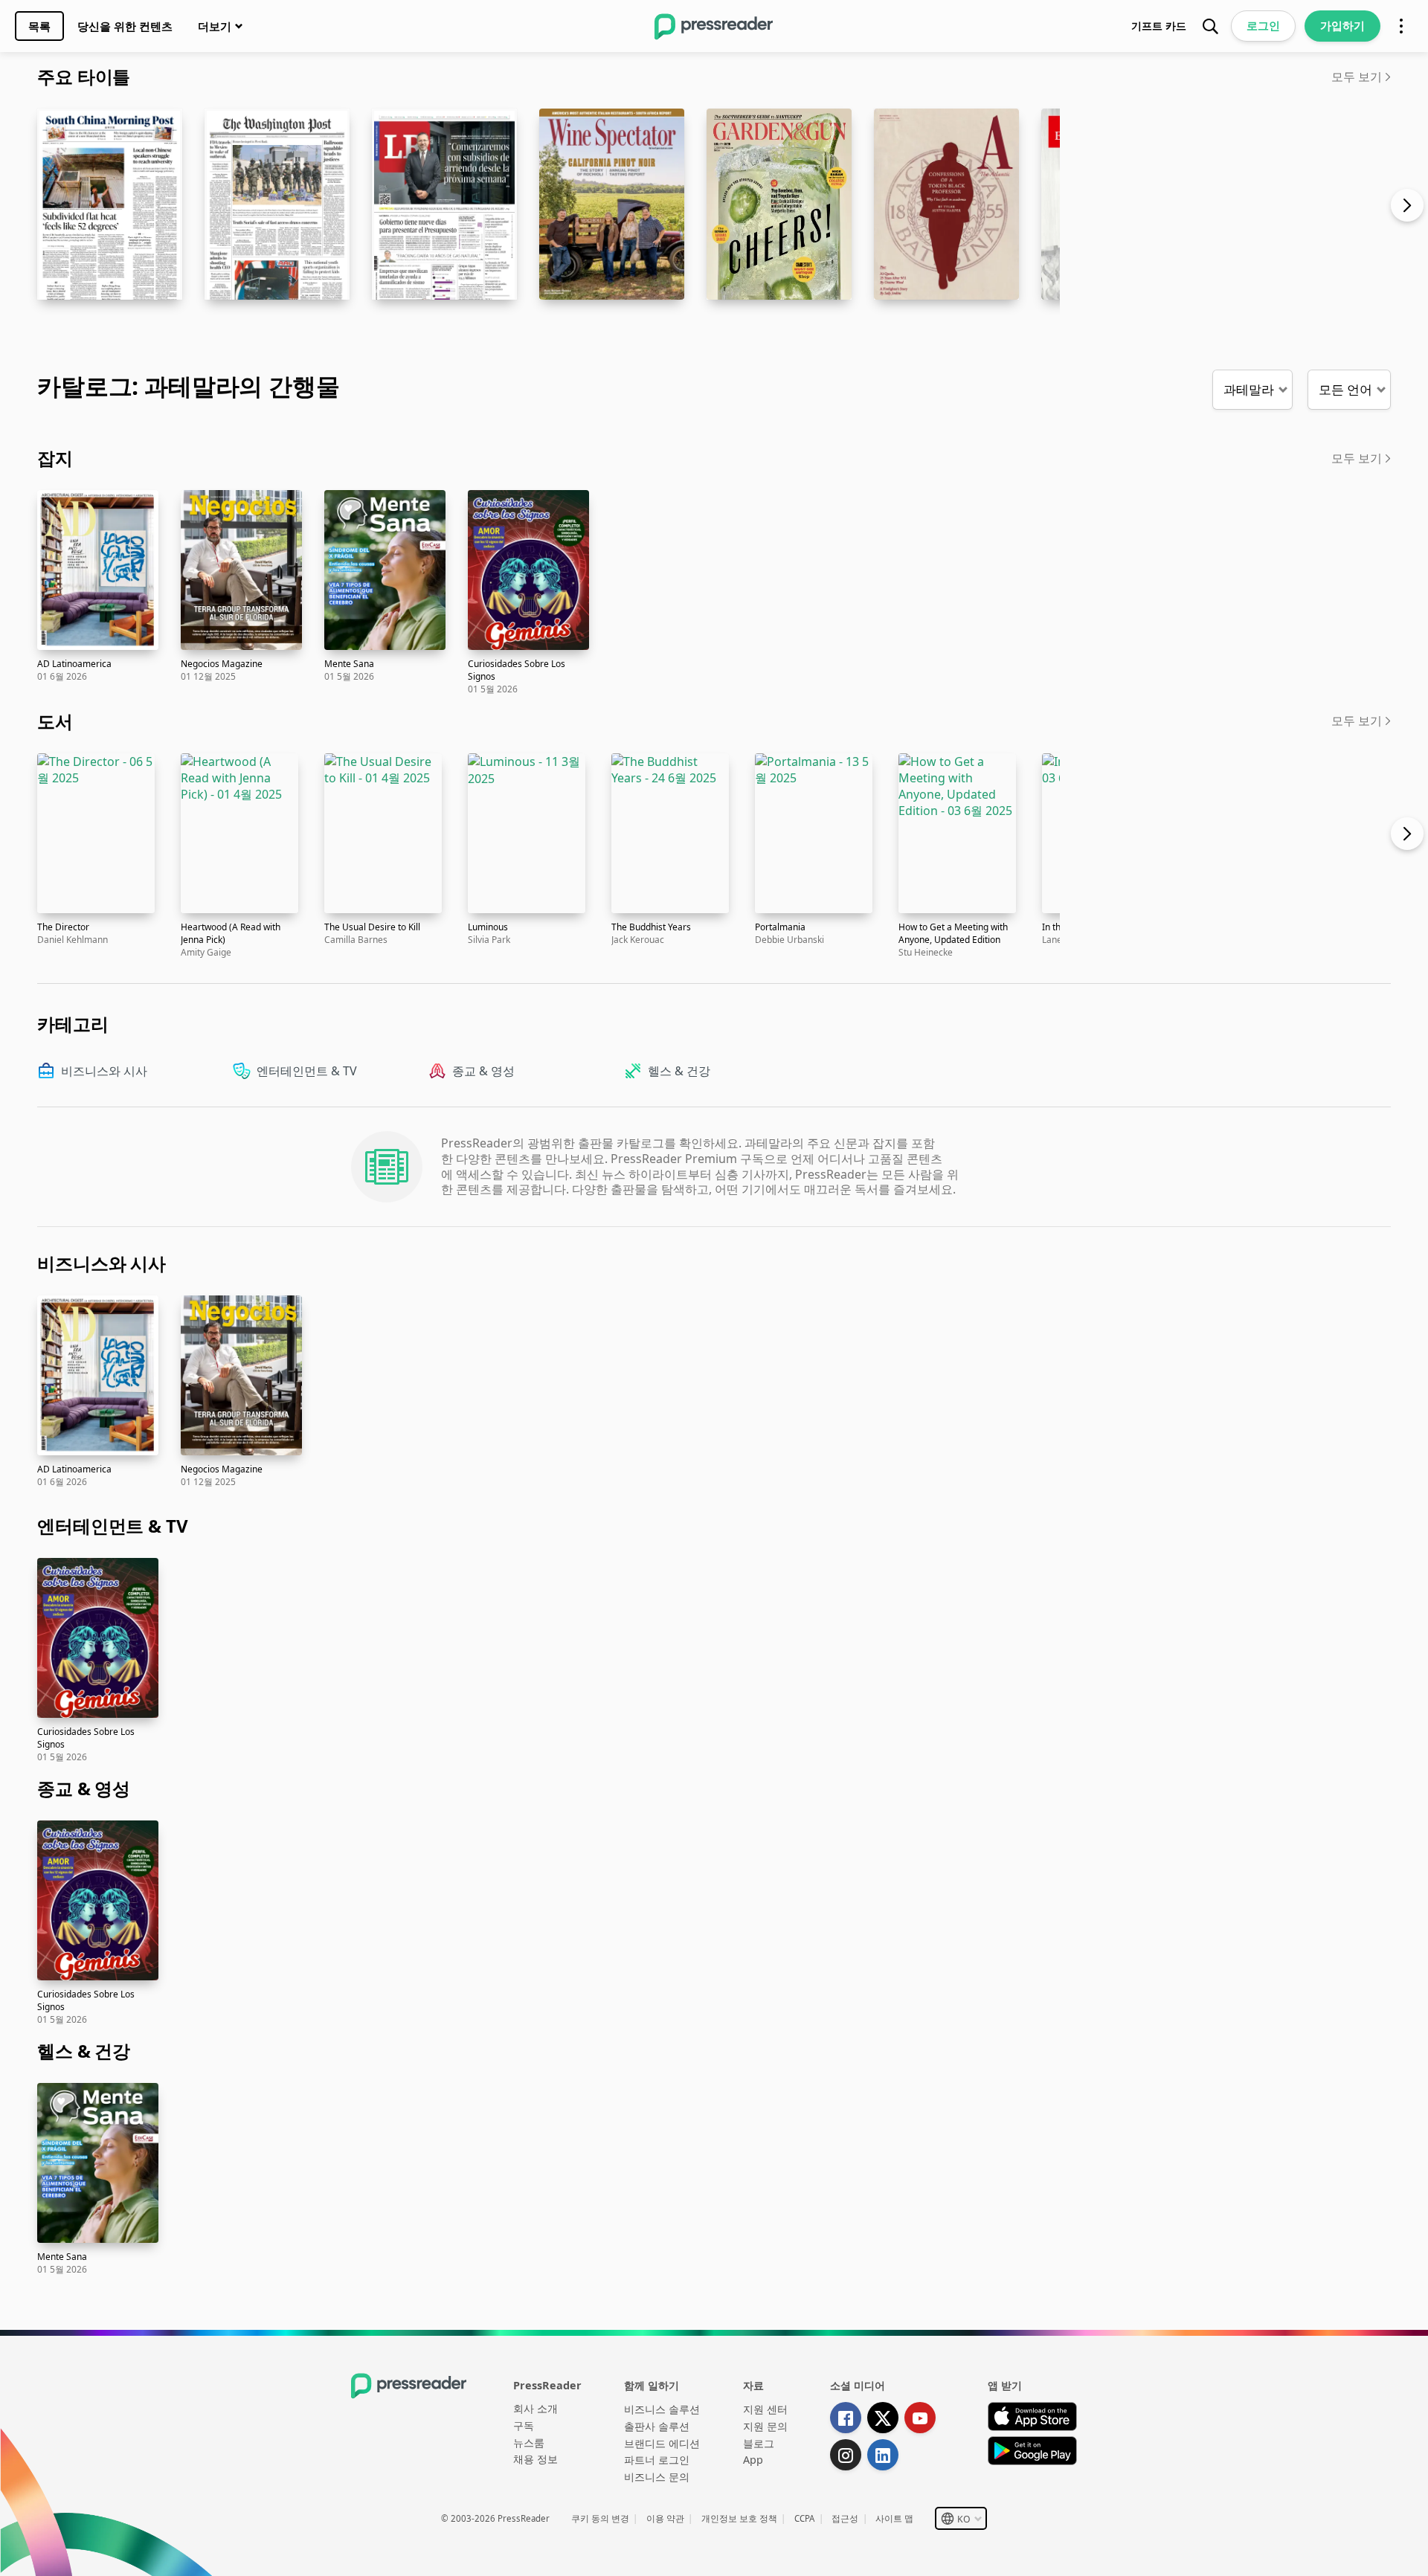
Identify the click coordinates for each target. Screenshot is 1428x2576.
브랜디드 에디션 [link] (662, 2443)
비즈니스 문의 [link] (657, 2477)
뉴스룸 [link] (529, 2443)
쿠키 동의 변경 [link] (600, 2518)
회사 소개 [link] (535, 2408)
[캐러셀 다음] (1414, 223)
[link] (39, 26)
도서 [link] (55, 721)
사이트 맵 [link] (894, 2518)
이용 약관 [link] (665, 2518)
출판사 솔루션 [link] (657, 2426)
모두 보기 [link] (1357, 77)
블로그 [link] (759, 2443)
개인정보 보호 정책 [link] (739, 2518)
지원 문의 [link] (765, 2426)
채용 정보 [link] (535, 2459)
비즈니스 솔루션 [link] (662, 2409)
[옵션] (1401, 26)
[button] (1252, 390)
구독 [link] (524, 2425)
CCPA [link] (804, 2518)
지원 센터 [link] (765, 2409)
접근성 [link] (845, 2518)
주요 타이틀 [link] (84, 76)
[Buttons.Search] (1210, 26)
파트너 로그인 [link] (657, 2460)
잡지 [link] (55, 458)
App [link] (753, 2460)
